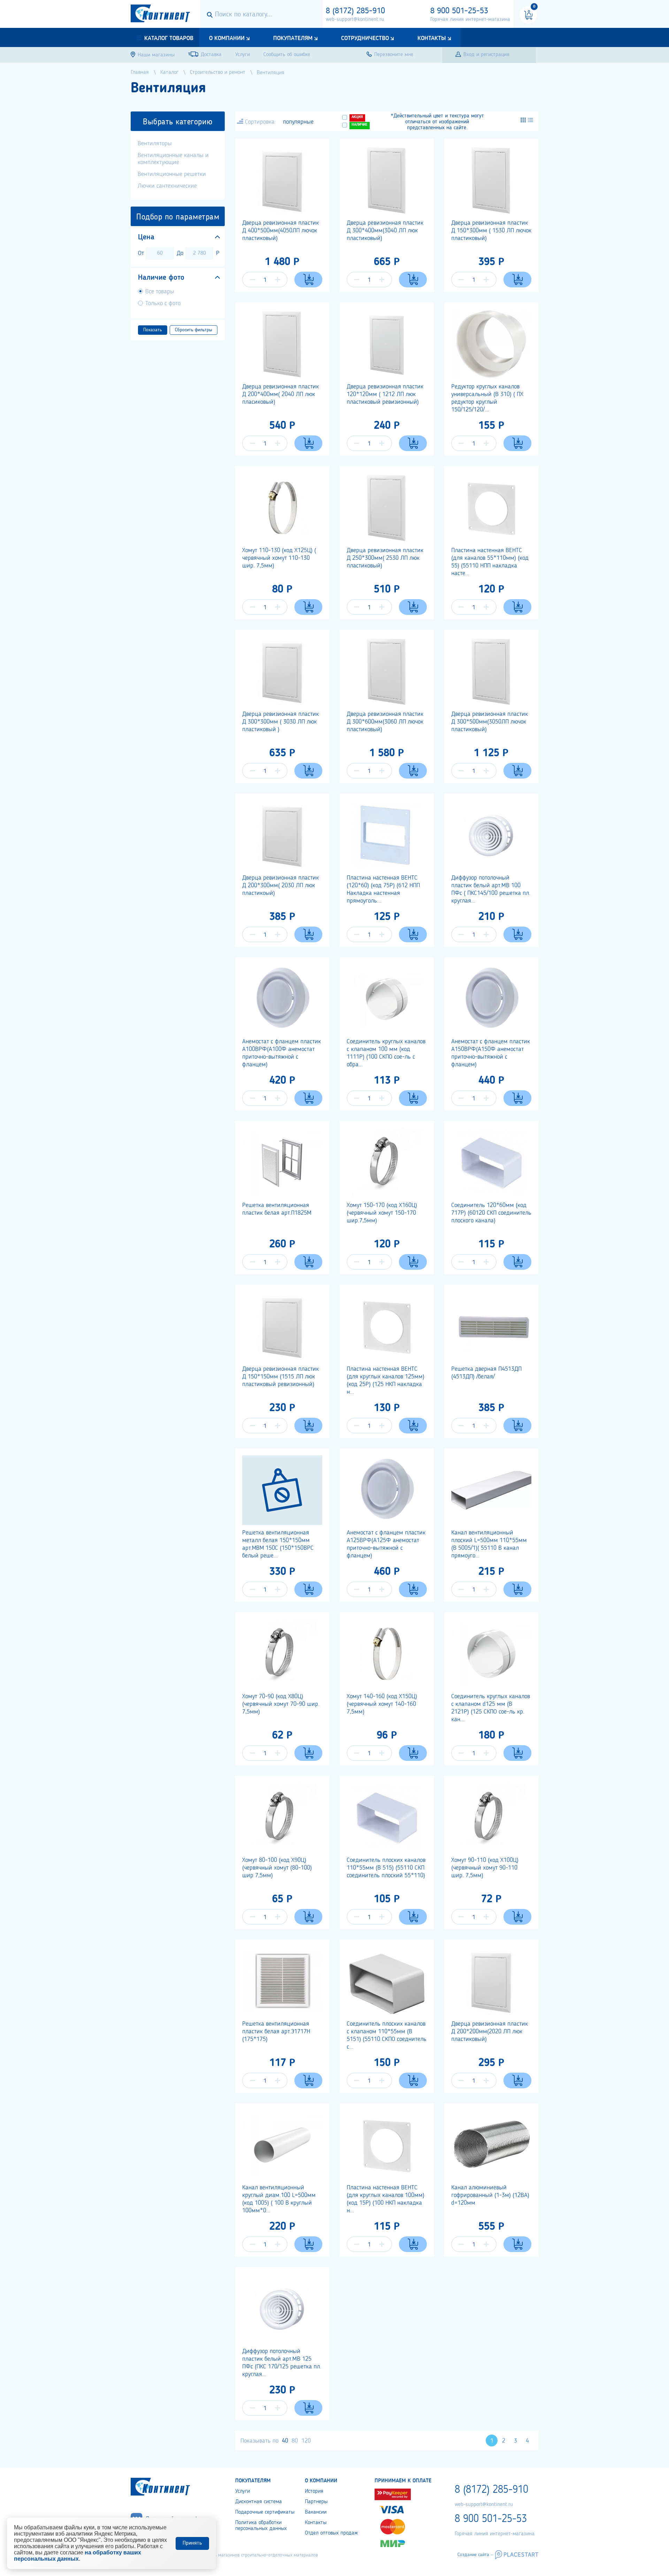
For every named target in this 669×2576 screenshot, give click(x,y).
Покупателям (293, 38)
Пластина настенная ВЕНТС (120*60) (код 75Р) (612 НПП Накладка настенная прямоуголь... (383, 889)
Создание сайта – (475, 2555)
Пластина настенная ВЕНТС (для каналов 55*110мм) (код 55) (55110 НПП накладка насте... (490, 562)
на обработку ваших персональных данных (78, 2556)
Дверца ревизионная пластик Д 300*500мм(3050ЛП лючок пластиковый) (490, 722)
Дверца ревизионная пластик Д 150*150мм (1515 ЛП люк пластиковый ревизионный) (280, 1377)
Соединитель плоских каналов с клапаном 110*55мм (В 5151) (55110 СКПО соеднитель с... (387, 2035)
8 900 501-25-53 (459, 11)
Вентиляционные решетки (172, 174)
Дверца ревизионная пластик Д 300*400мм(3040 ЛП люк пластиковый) (385, 231)
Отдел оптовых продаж (331, 2533)
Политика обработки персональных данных (261, 2526)
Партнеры (316, 2502)
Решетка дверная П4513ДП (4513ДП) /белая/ (486, 1373)
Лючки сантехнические (167, 186)
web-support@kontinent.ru (355, 20)
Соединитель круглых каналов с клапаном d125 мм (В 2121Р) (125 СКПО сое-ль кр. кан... (491, 1708)
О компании (227, 38)
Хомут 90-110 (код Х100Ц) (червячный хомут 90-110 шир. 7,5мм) (485, 1868)
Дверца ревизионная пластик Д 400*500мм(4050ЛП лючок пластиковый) (280, 231)
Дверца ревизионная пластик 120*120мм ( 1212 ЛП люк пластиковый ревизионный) (385, 394)
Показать (153, 330)
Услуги (243, 2491)
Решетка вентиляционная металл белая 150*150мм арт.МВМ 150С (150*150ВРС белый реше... (278, 1544)
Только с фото (163, 303)
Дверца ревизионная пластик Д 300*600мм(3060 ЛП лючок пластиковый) (385, 722)
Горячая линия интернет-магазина (470, 20)
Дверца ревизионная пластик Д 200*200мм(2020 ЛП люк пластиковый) (490, 2032)
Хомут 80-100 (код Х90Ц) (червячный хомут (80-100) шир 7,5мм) (277, 1868)
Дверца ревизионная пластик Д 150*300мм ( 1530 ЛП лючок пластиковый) (491, 231)
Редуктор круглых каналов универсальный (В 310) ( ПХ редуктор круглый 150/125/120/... (487, 398)
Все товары (160, 292)
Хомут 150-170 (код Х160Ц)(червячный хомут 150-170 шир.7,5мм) (382, 1213)
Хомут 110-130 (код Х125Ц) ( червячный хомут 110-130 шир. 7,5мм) (279, 558)
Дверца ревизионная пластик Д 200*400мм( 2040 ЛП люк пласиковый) (280, 394)
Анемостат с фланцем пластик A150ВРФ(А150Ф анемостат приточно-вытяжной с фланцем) (491, 1053)
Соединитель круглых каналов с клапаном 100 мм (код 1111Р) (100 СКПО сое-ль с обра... (386, 1053)
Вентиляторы (155, 144)
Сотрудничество (365, 38)
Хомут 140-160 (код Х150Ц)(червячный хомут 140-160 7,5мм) (382, 1704)
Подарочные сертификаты (265, 2512)
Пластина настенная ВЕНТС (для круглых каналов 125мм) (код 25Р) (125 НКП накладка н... (386, 1380)
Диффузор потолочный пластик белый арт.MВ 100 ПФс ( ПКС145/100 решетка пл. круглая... (491, 889)
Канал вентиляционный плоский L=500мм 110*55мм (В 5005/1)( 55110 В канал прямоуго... (489, 1544)
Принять (192, 2543)
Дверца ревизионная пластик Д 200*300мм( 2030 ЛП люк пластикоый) (280, 885)
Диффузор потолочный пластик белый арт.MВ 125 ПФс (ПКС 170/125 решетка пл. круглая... (282, 2363)
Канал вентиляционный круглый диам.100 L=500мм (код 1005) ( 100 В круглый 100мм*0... (279, 2199)
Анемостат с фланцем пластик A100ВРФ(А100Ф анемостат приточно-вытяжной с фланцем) (282, 1053)
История (314, 2491)
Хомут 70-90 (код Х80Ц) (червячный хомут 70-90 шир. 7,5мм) (281, 1704)
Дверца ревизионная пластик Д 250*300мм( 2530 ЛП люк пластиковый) (385, 558)
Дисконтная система (259, 2502)
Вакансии (316, 2512)
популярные (298, 122)
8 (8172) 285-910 (355, 11)
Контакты (432, 38)
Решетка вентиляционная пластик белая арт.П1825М (277, 1209)
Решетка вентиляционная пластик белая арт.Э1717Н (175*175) (276, 2032)
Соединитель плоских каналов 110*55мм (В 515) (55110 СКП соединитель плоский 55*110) (386, 1868)
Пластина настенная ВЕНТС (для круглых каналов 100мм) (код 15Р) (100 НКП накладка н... (386, 2199)
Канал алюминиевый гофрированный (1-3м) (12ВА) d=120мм (490, 2195)
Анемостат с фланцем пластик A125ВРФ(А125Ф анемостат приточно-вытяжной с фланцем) (386, 1544)
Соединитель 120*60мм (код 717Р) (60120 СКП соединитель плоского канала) (491, 1213)
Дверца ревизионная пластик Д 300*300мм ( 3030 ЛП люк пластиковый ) (280, 722)
